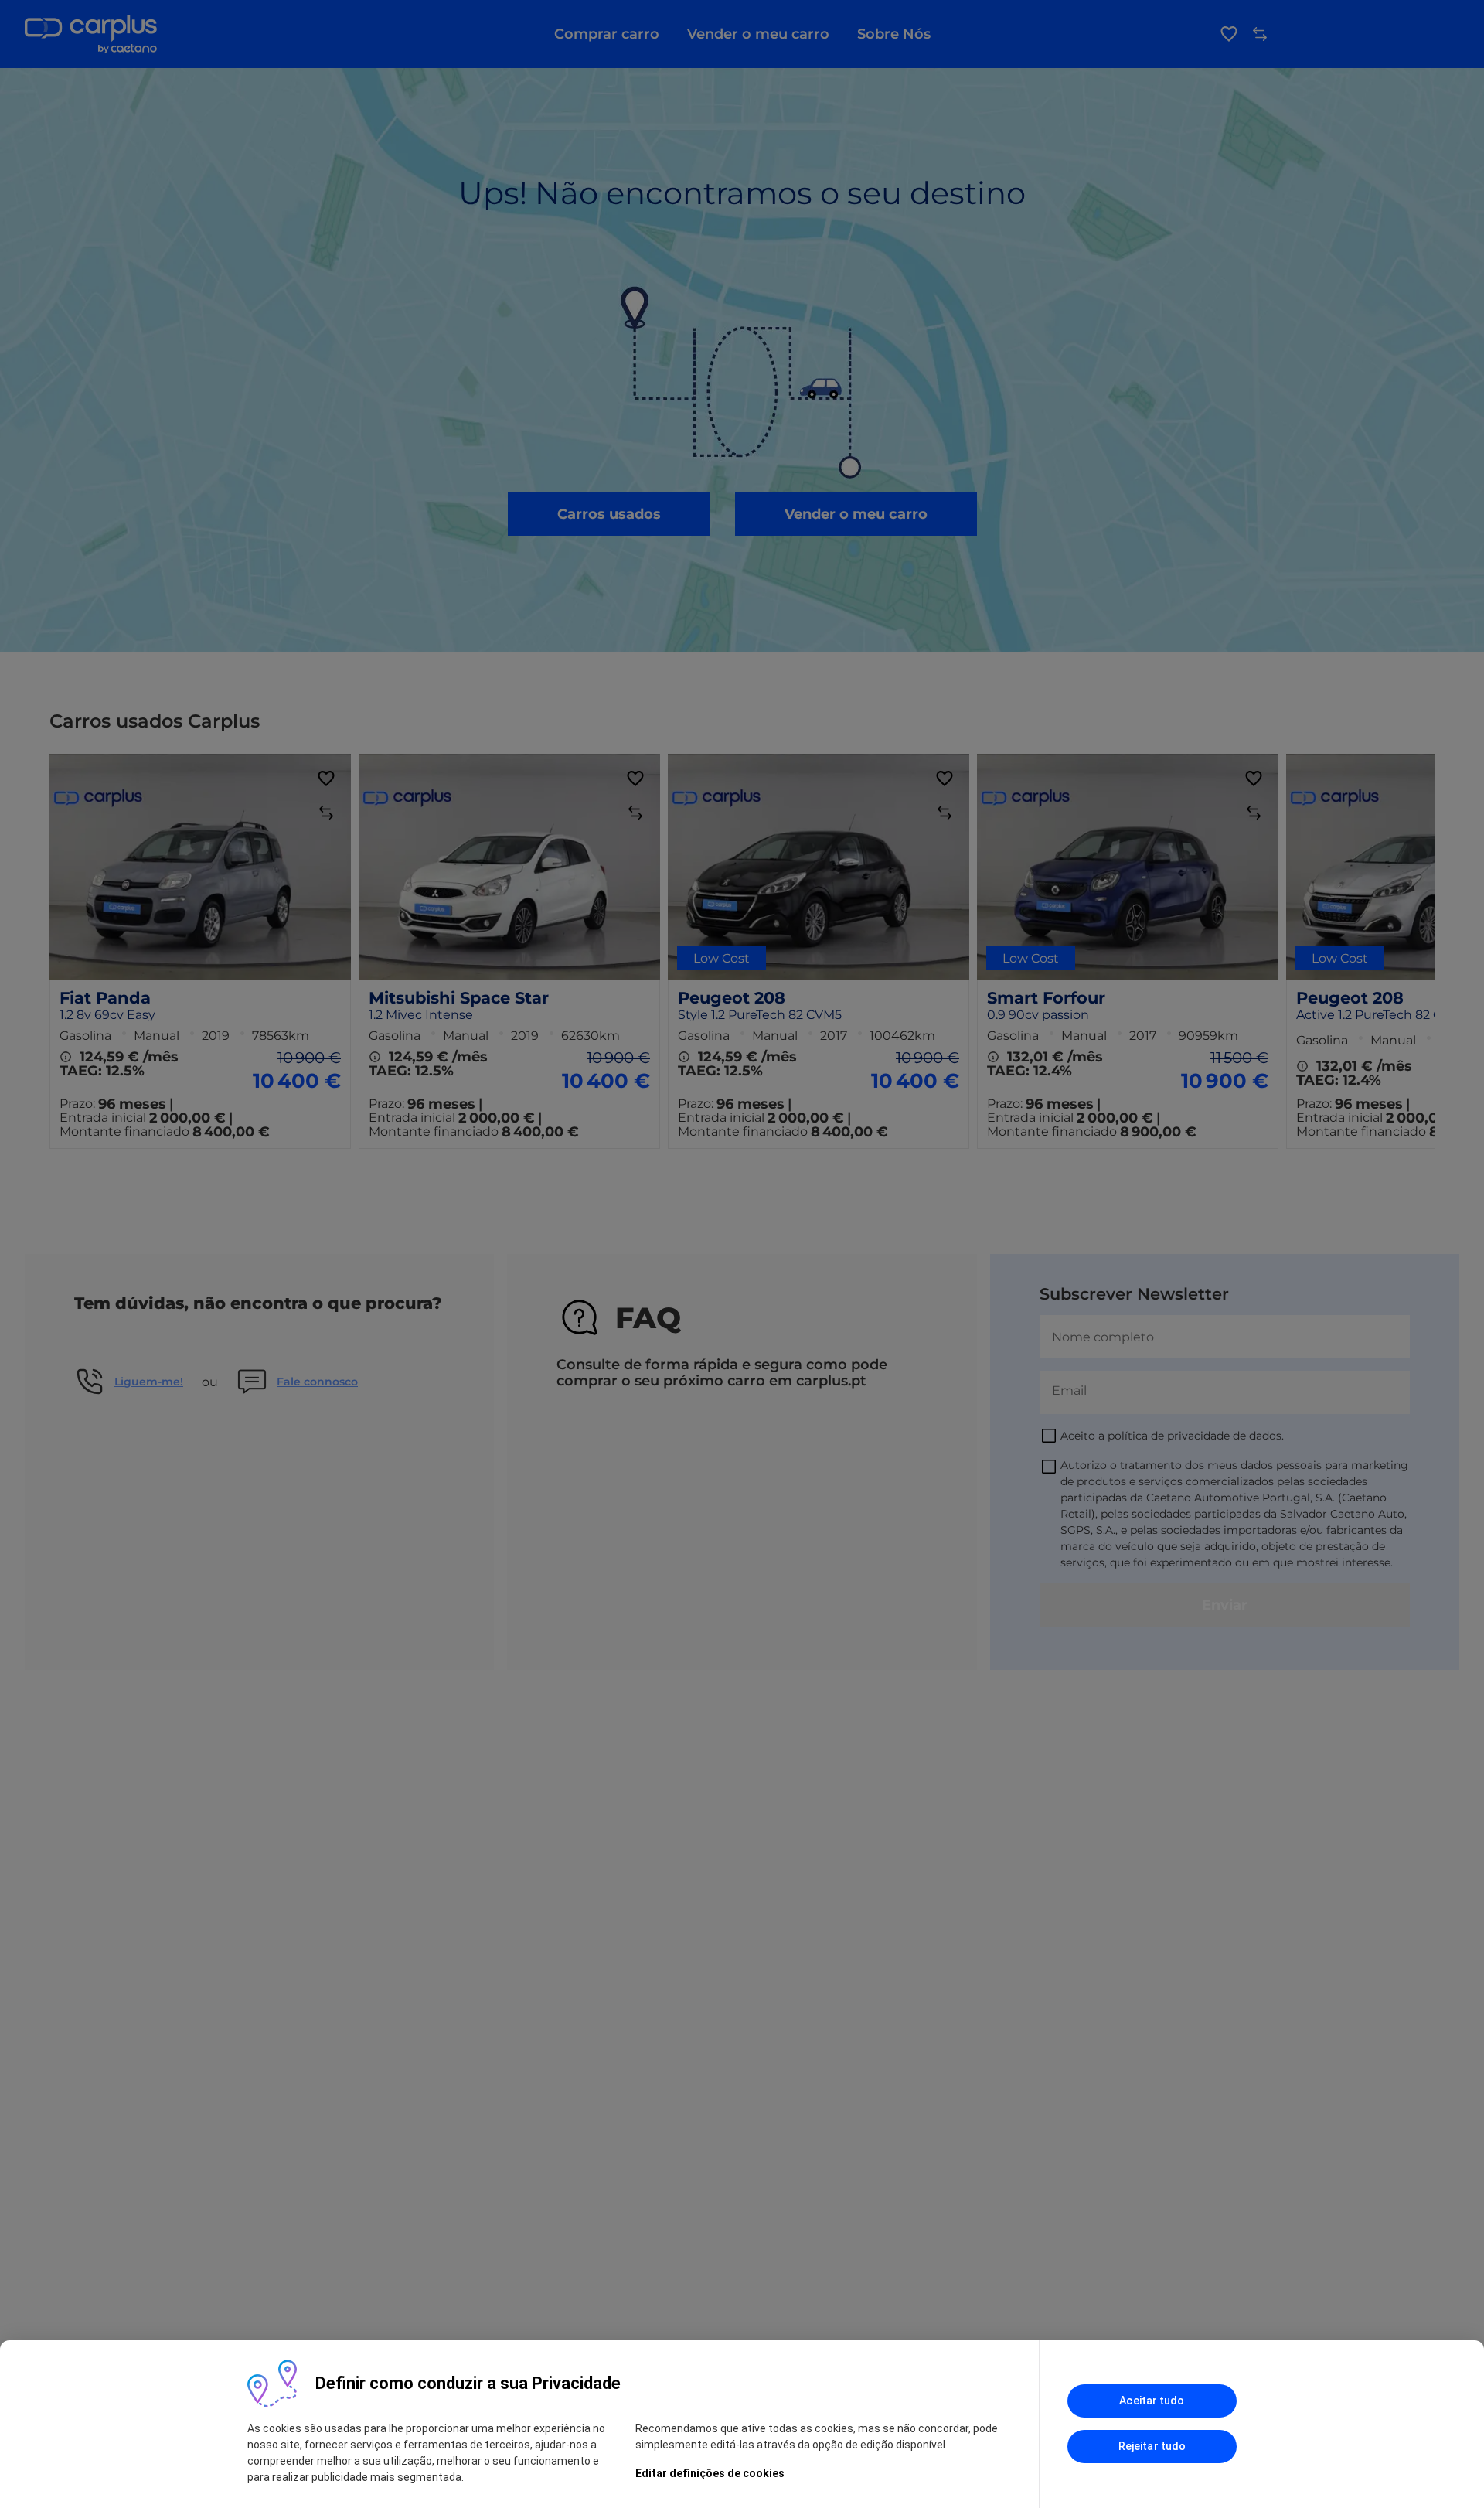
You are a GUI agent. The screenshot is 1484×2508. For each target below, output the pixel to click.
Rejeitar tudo (1152, 2446)
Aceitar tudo (1152, 2401)
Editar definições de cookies (710, 2473)
